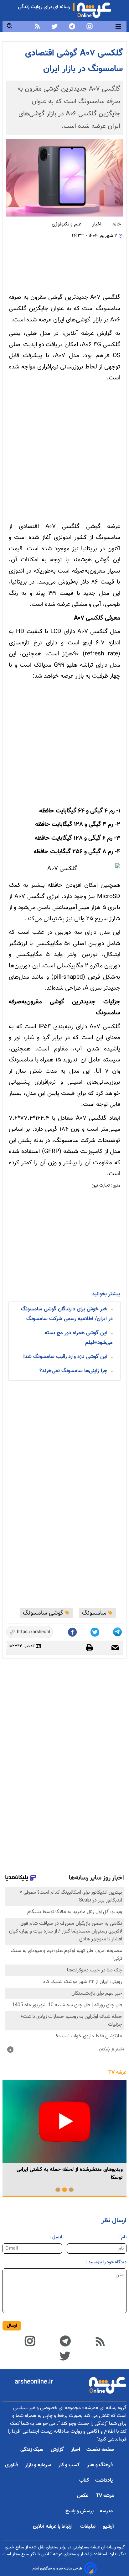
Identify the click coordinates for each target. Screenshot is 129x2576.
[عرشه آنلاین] (94, 9)
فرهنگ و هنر (101, 2465)
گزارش (58, 2450)
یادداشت (105, 2481)
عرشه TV (117, 2073)
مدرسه (107, 2511)
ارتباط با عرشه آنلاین (53, 2527)
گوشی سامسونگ (44, 1613)
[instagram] (90, 26)
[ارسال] (112, 1648)
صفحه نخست (100, 2450)
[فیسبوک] (73, 1631)
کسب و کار (70, 2465)
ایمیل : (56, 2237)
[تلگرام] (118, 1631)
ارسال (12, 2326)
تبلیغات (88, 2527)
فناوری (12, 2465)
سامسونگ (95, 1613)
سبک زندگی (32, 2450)
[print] (93, 1648)
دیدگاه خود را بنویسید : (106, 2262)
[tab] (71, 2190)
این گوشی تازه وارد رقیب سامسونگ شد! (65, 1357)
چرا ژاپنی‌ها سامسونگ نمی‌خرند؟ (73, 1371)
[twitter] (54, 26)
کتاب (84, 2481)
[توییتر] (65, 2355)
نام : (122, 2237)
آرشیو (108, 2527)
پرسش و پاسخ (80, 2511)
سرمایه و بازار (39, 2465)
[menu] (118, 26)
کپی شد (42, 1633)
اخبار (76, 2450)
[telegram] (72, 26)
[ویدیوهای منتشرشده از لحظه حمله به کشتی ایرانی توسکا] (64, 2122)
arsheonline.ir (34, 2382)
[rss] (37, 26)
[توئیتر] (95, 1631)
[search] (10, 26)
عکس (83, 2496)
